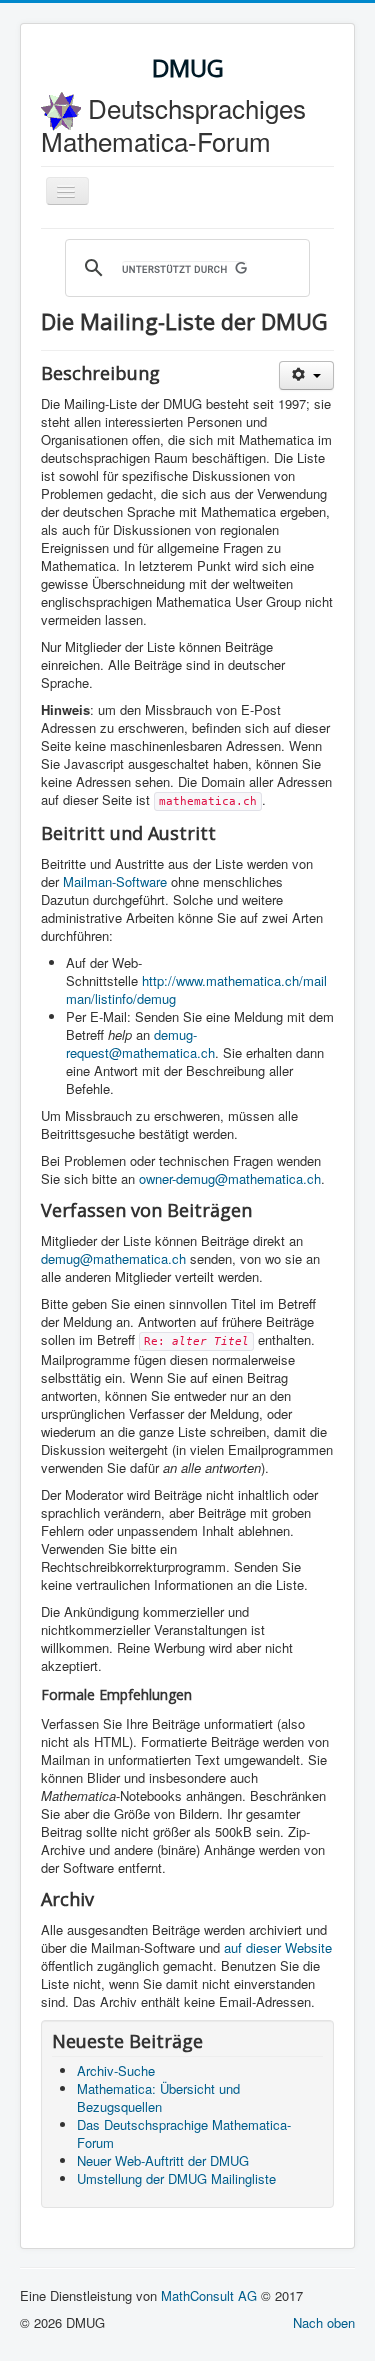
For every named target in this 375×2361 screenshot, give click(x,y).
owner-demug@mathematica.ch (230, 1178)
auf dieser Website (278, 1947)
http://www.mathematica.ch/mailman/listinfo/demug (196, 989)
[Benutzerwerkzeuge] (306, 375)
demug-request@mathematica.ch (140, 1043)
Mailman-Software (115, 881)
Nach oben (324, 2322)
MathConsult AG (209, 2295)
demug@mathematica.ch (113, 1258)
